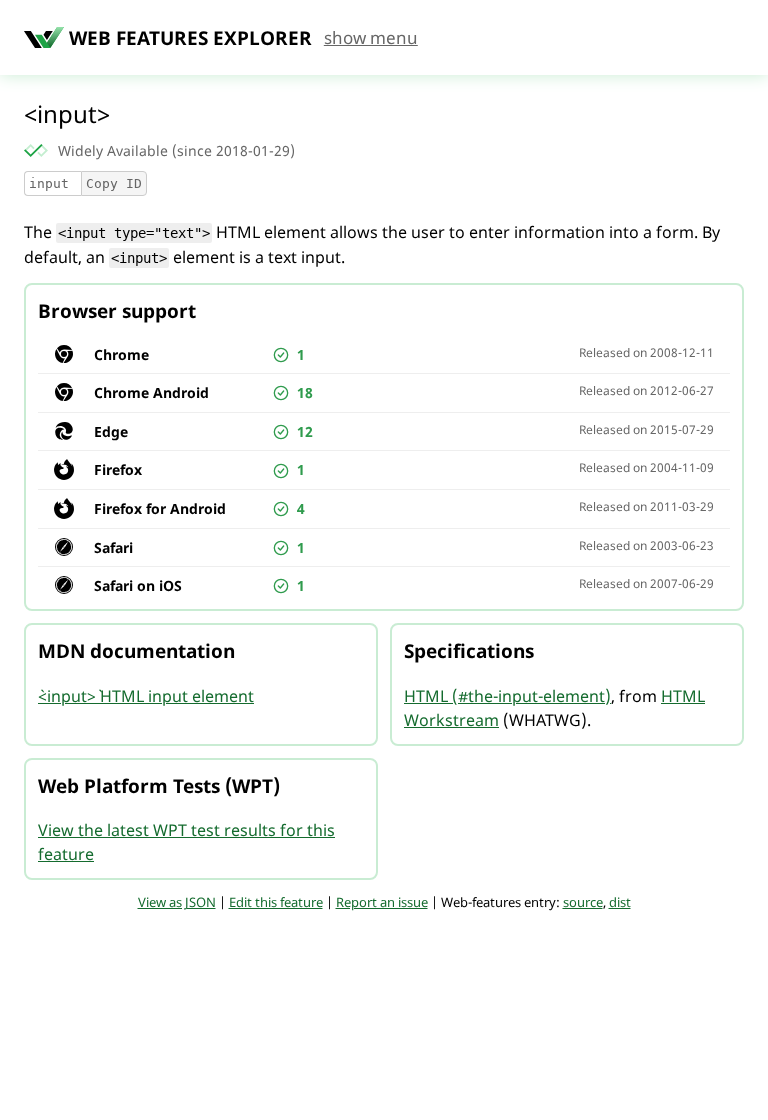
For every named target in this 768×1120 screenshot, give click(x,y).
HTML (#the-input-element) (507, 696)
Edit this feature (276, 902)
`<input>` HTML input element (146, 696)
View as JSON (177, 902)
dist (620, 902)
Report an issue (382, 902)
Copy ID (114, 183)
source (583, 902)
